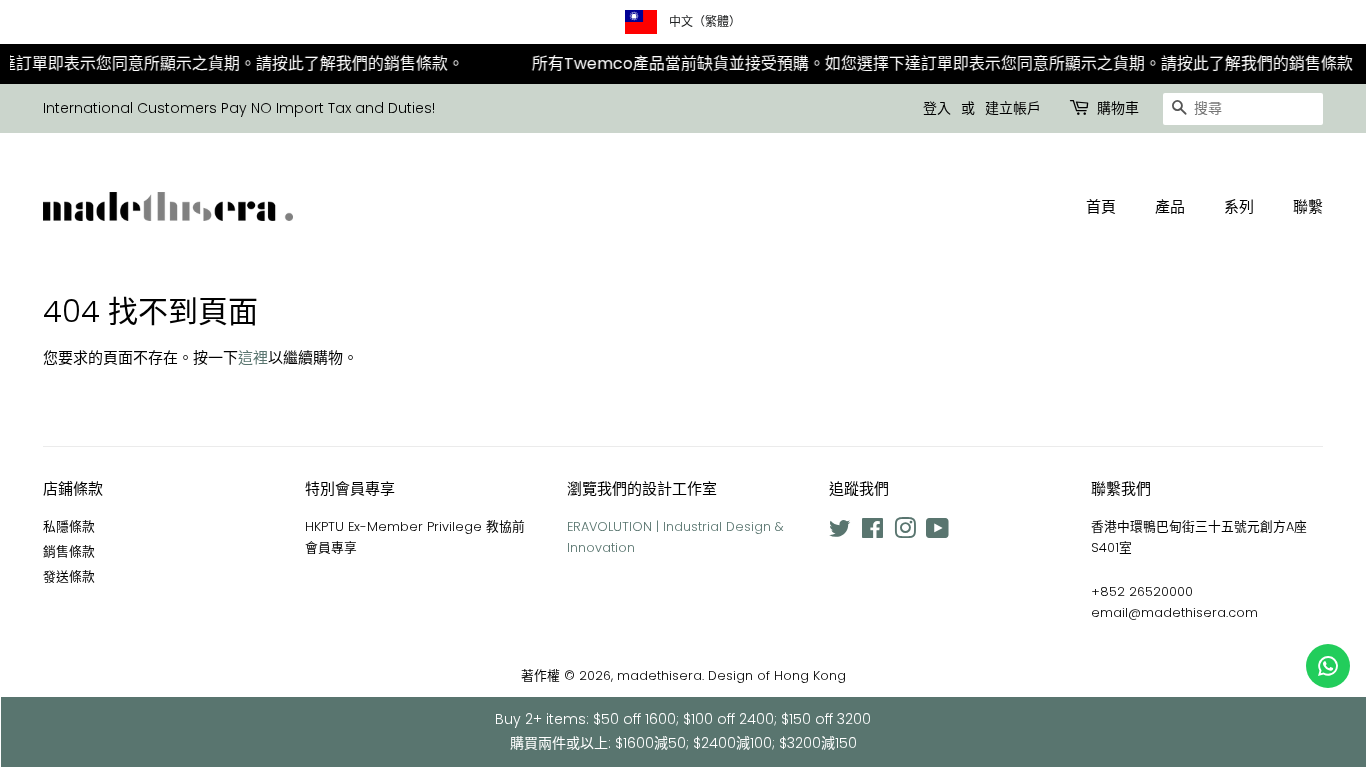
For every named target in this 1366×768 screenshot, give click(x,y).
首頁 (1101, 206)
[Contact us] (1328, 666)
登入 (937, 108)
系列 (1239, 206)
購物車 (1118, 108)
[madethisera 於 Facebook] (872, 532)
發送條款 (69, 576)
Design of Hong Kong (777, 675)
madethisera (659, 675)
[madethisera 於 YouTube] (937, 532)
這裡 (253, 357)
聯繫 (1308, 206)
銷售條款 (69, 551)
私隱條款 (69, 526)
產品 (1170, 206)
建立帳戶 (1013, 108)
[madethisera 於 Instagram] (905, 532)
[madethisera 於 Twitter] (840, 532)
